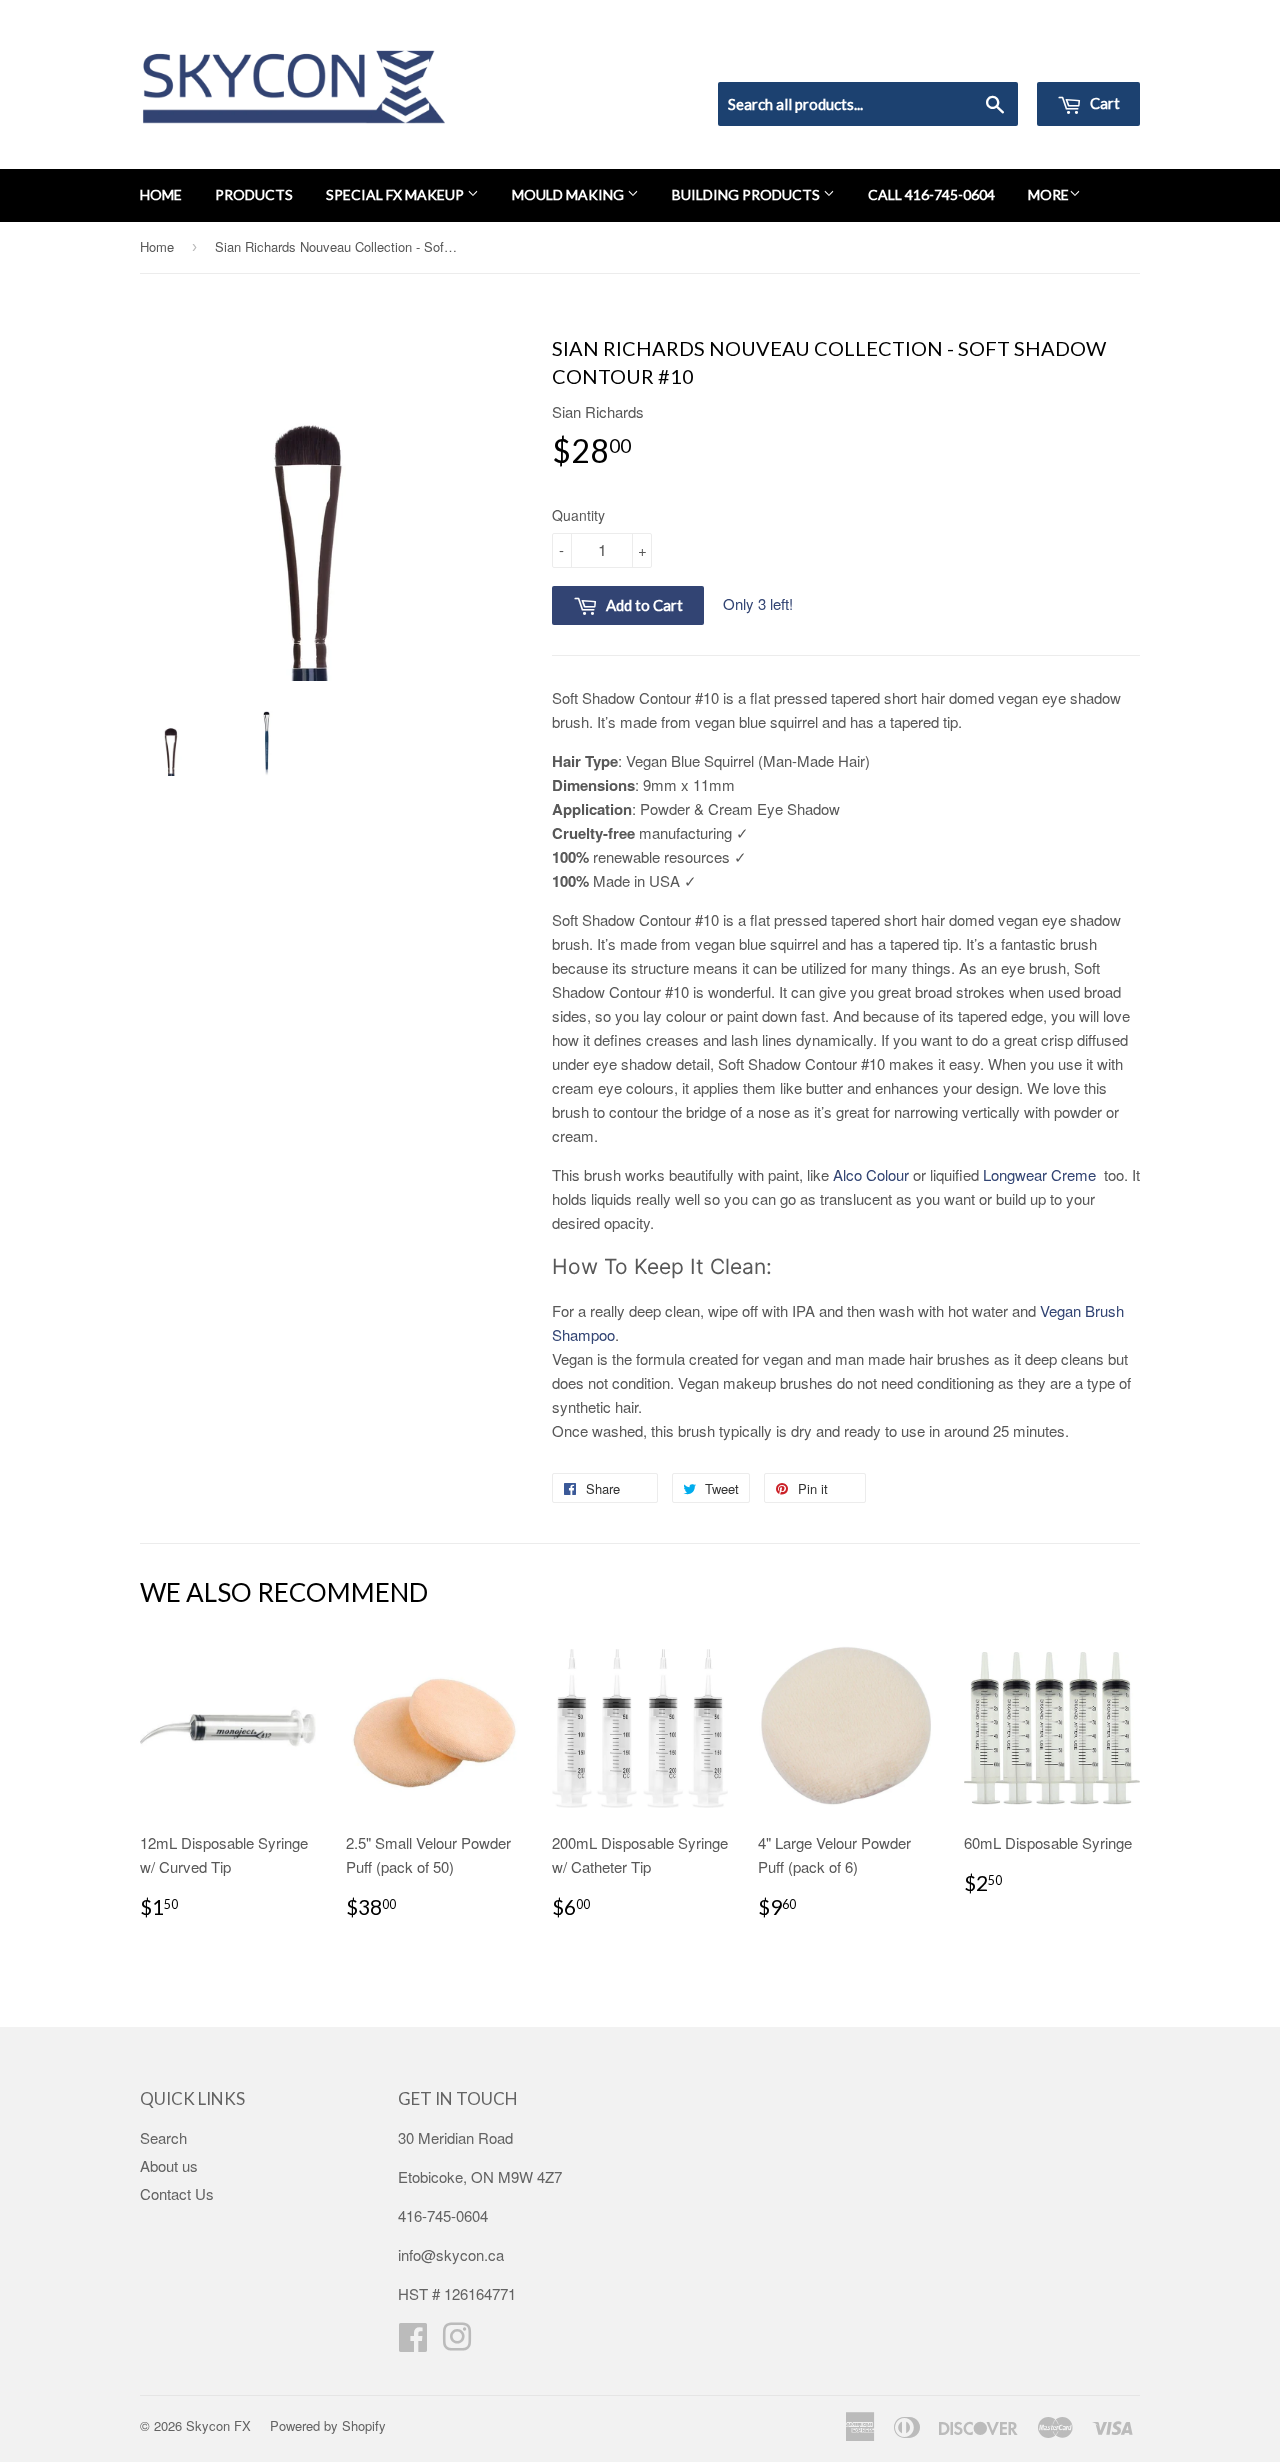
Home (161, 194)
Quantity (578, 515)
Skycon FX (218, 2425)
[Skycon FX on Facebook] (413, 2342)
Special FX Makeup (396, 194)
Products (254, 194)
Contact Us (177, 2193)
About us (169, 2165)
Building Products (747, 194)
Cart (1103, 103)
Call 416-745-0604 (931, 194)
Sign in (975, 56)
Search (163, 2137)
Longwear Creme (1041, 1174)
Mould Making (569, 194)
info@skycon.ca (451, 2254)
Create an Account (1083, 56)
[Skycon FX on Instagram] (457, 2342)
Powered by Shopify (328, 2425)
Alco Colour (871, 1174)
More (1048, 194)
